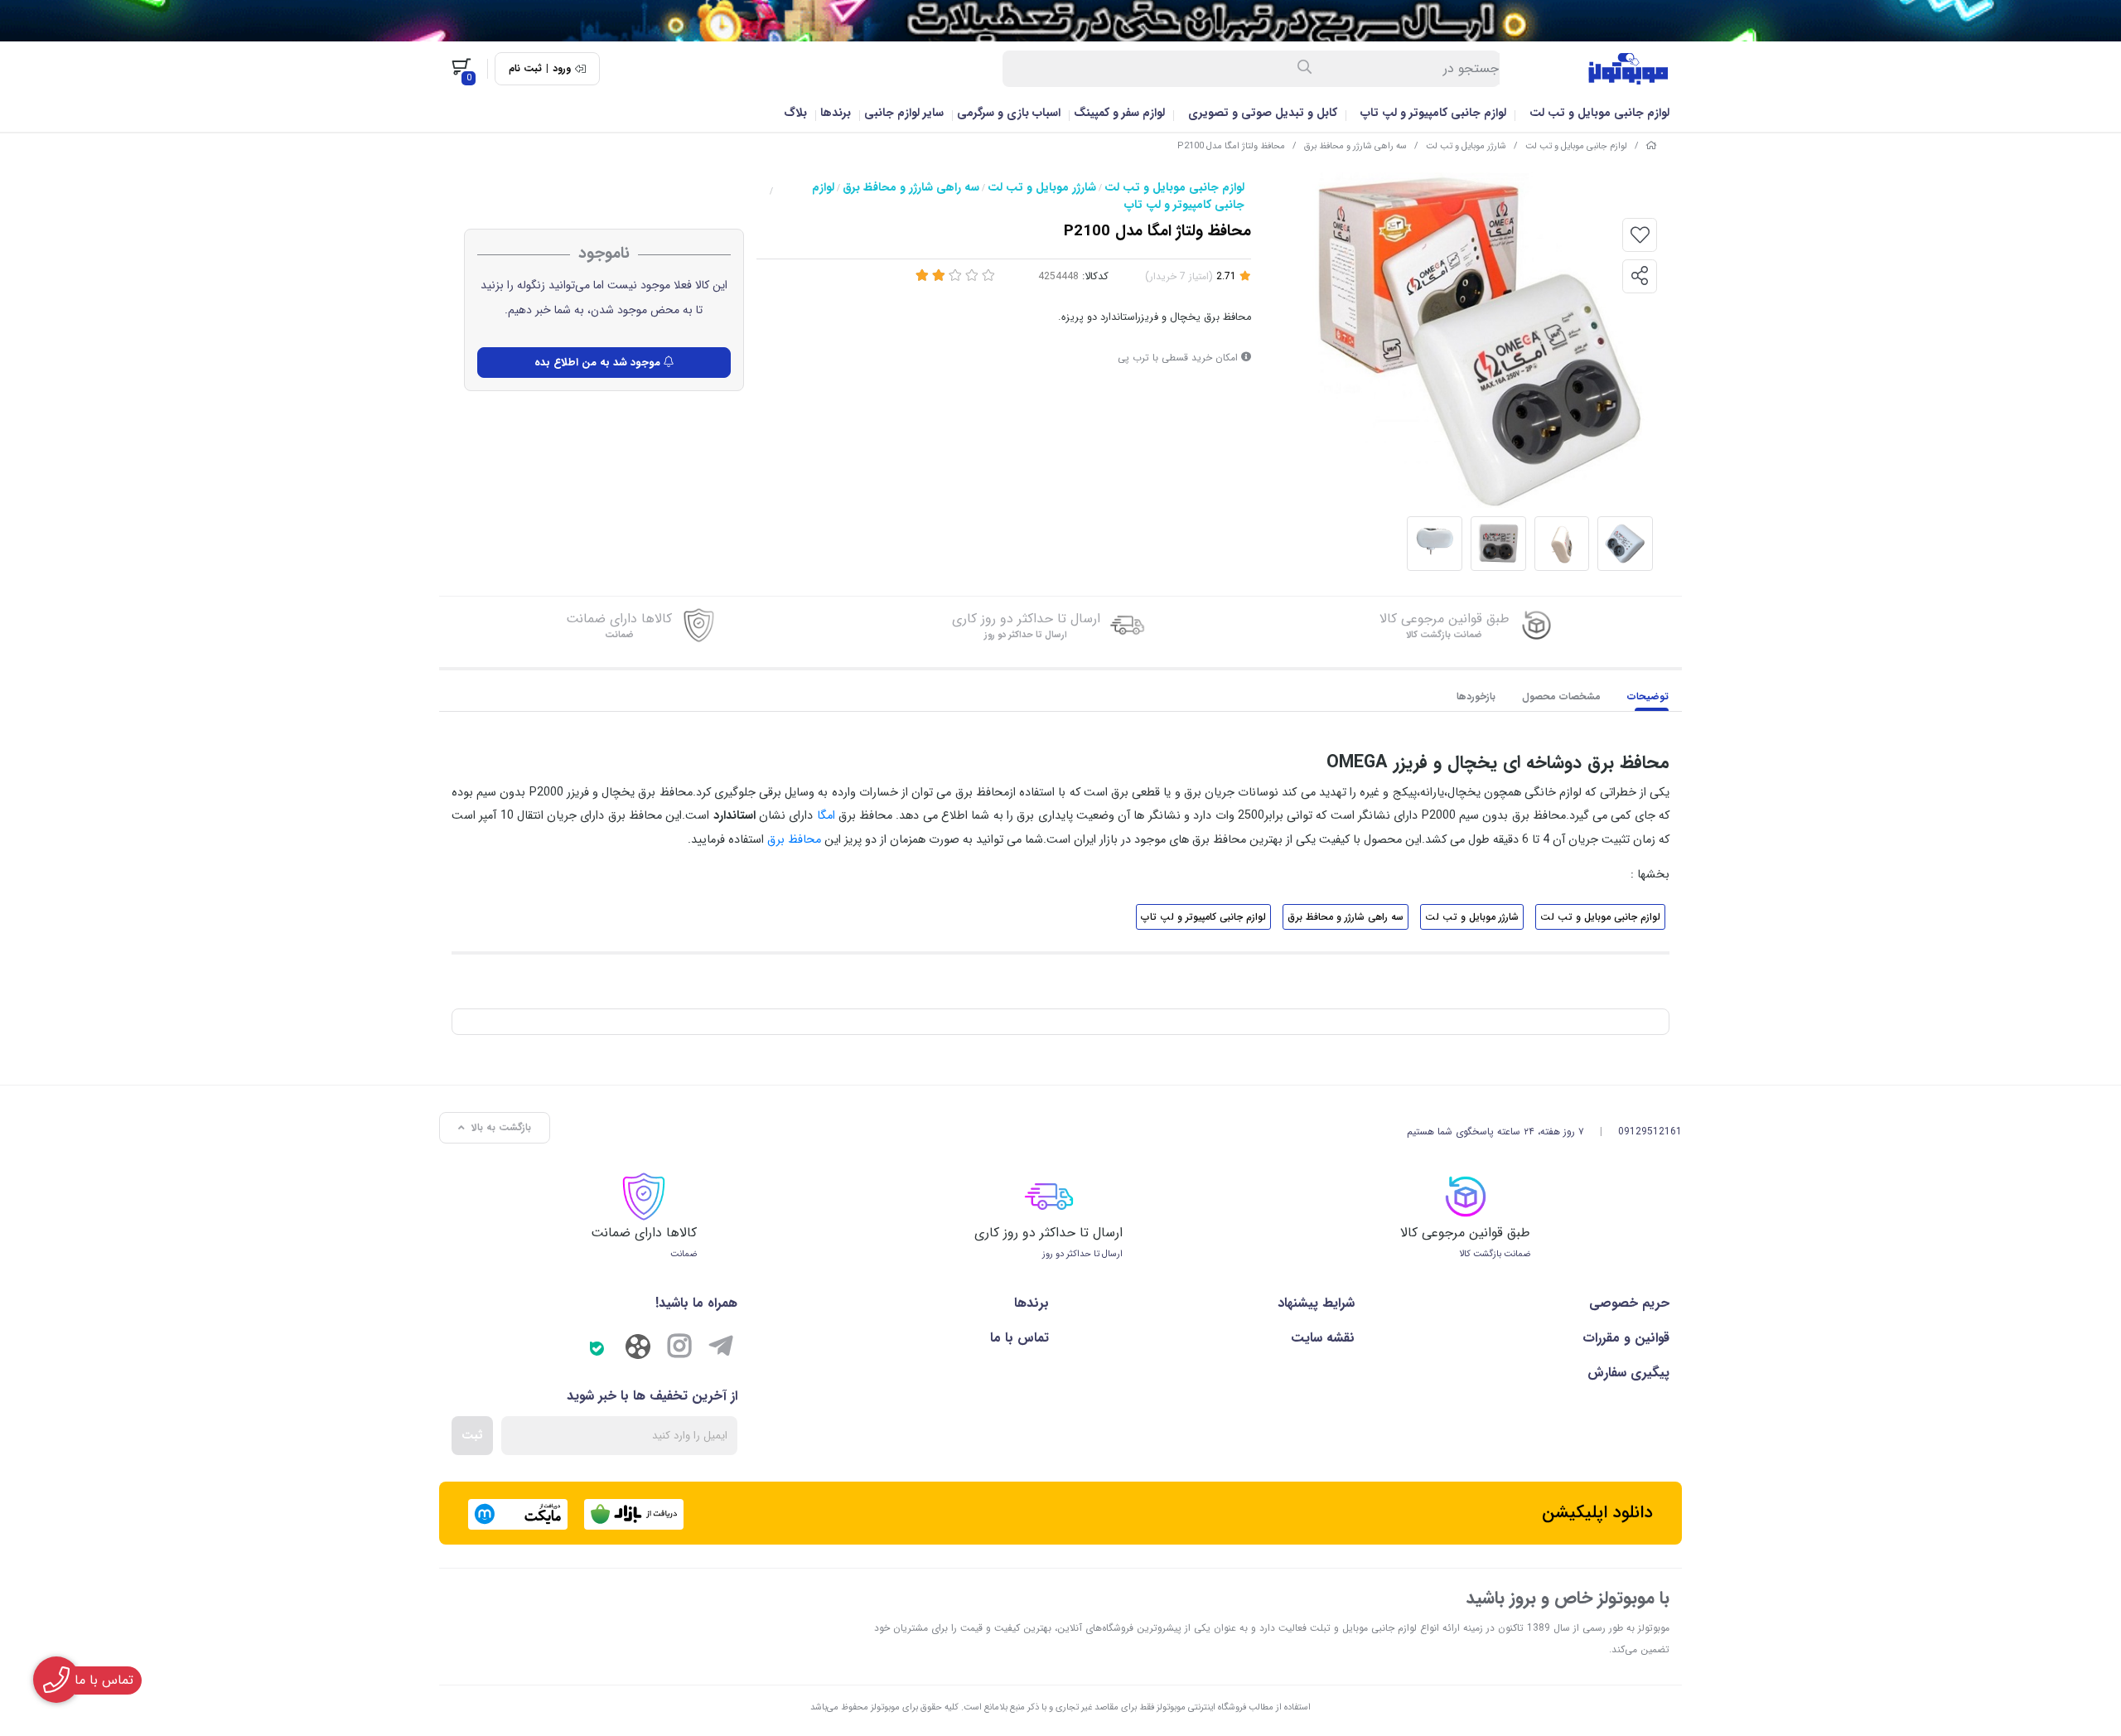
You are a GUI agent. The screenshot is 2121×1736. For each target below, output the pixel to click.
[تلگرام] (721, 1349)
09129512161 (1650, 1132)
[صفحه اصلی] (1651, 146)
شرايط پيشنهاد (1316, 1303)
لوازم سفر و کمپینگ (1119, 113)
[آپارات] (638, 1351)
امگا (826, 816)
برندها (836, 113)
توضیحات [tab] (1648, 696)
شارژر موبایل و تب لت (1466, 146)
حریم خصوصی (1629, 1303)
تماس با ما (1019, 1338)
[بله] (597, 1349)
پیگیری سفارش (1628, 1373)
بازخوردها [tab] (1476, 696)
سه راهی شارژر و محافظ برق (1355, 146)
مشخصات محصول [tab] (1561, 696)
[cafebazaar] (634, 1514)
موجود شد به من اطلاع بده (599, 363)
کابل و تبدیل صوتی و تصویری (1263, 113)
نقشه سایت (1322, 1338)
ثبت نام (525, 69)
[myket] (518, 1514)
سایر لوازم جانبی (904, 113)
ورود (562, 69)
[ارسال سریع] (1060, 21)
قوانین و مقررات (1626, 1338)
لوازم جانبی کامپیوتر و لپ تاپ (1433, 113)
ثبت (472, 1435)
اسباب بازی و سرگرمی (1009, 113)
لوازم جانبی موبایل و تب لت (1599, 113)
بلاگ (795, 113)
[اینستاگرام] (679, 1349)
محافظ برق (794, 840)
